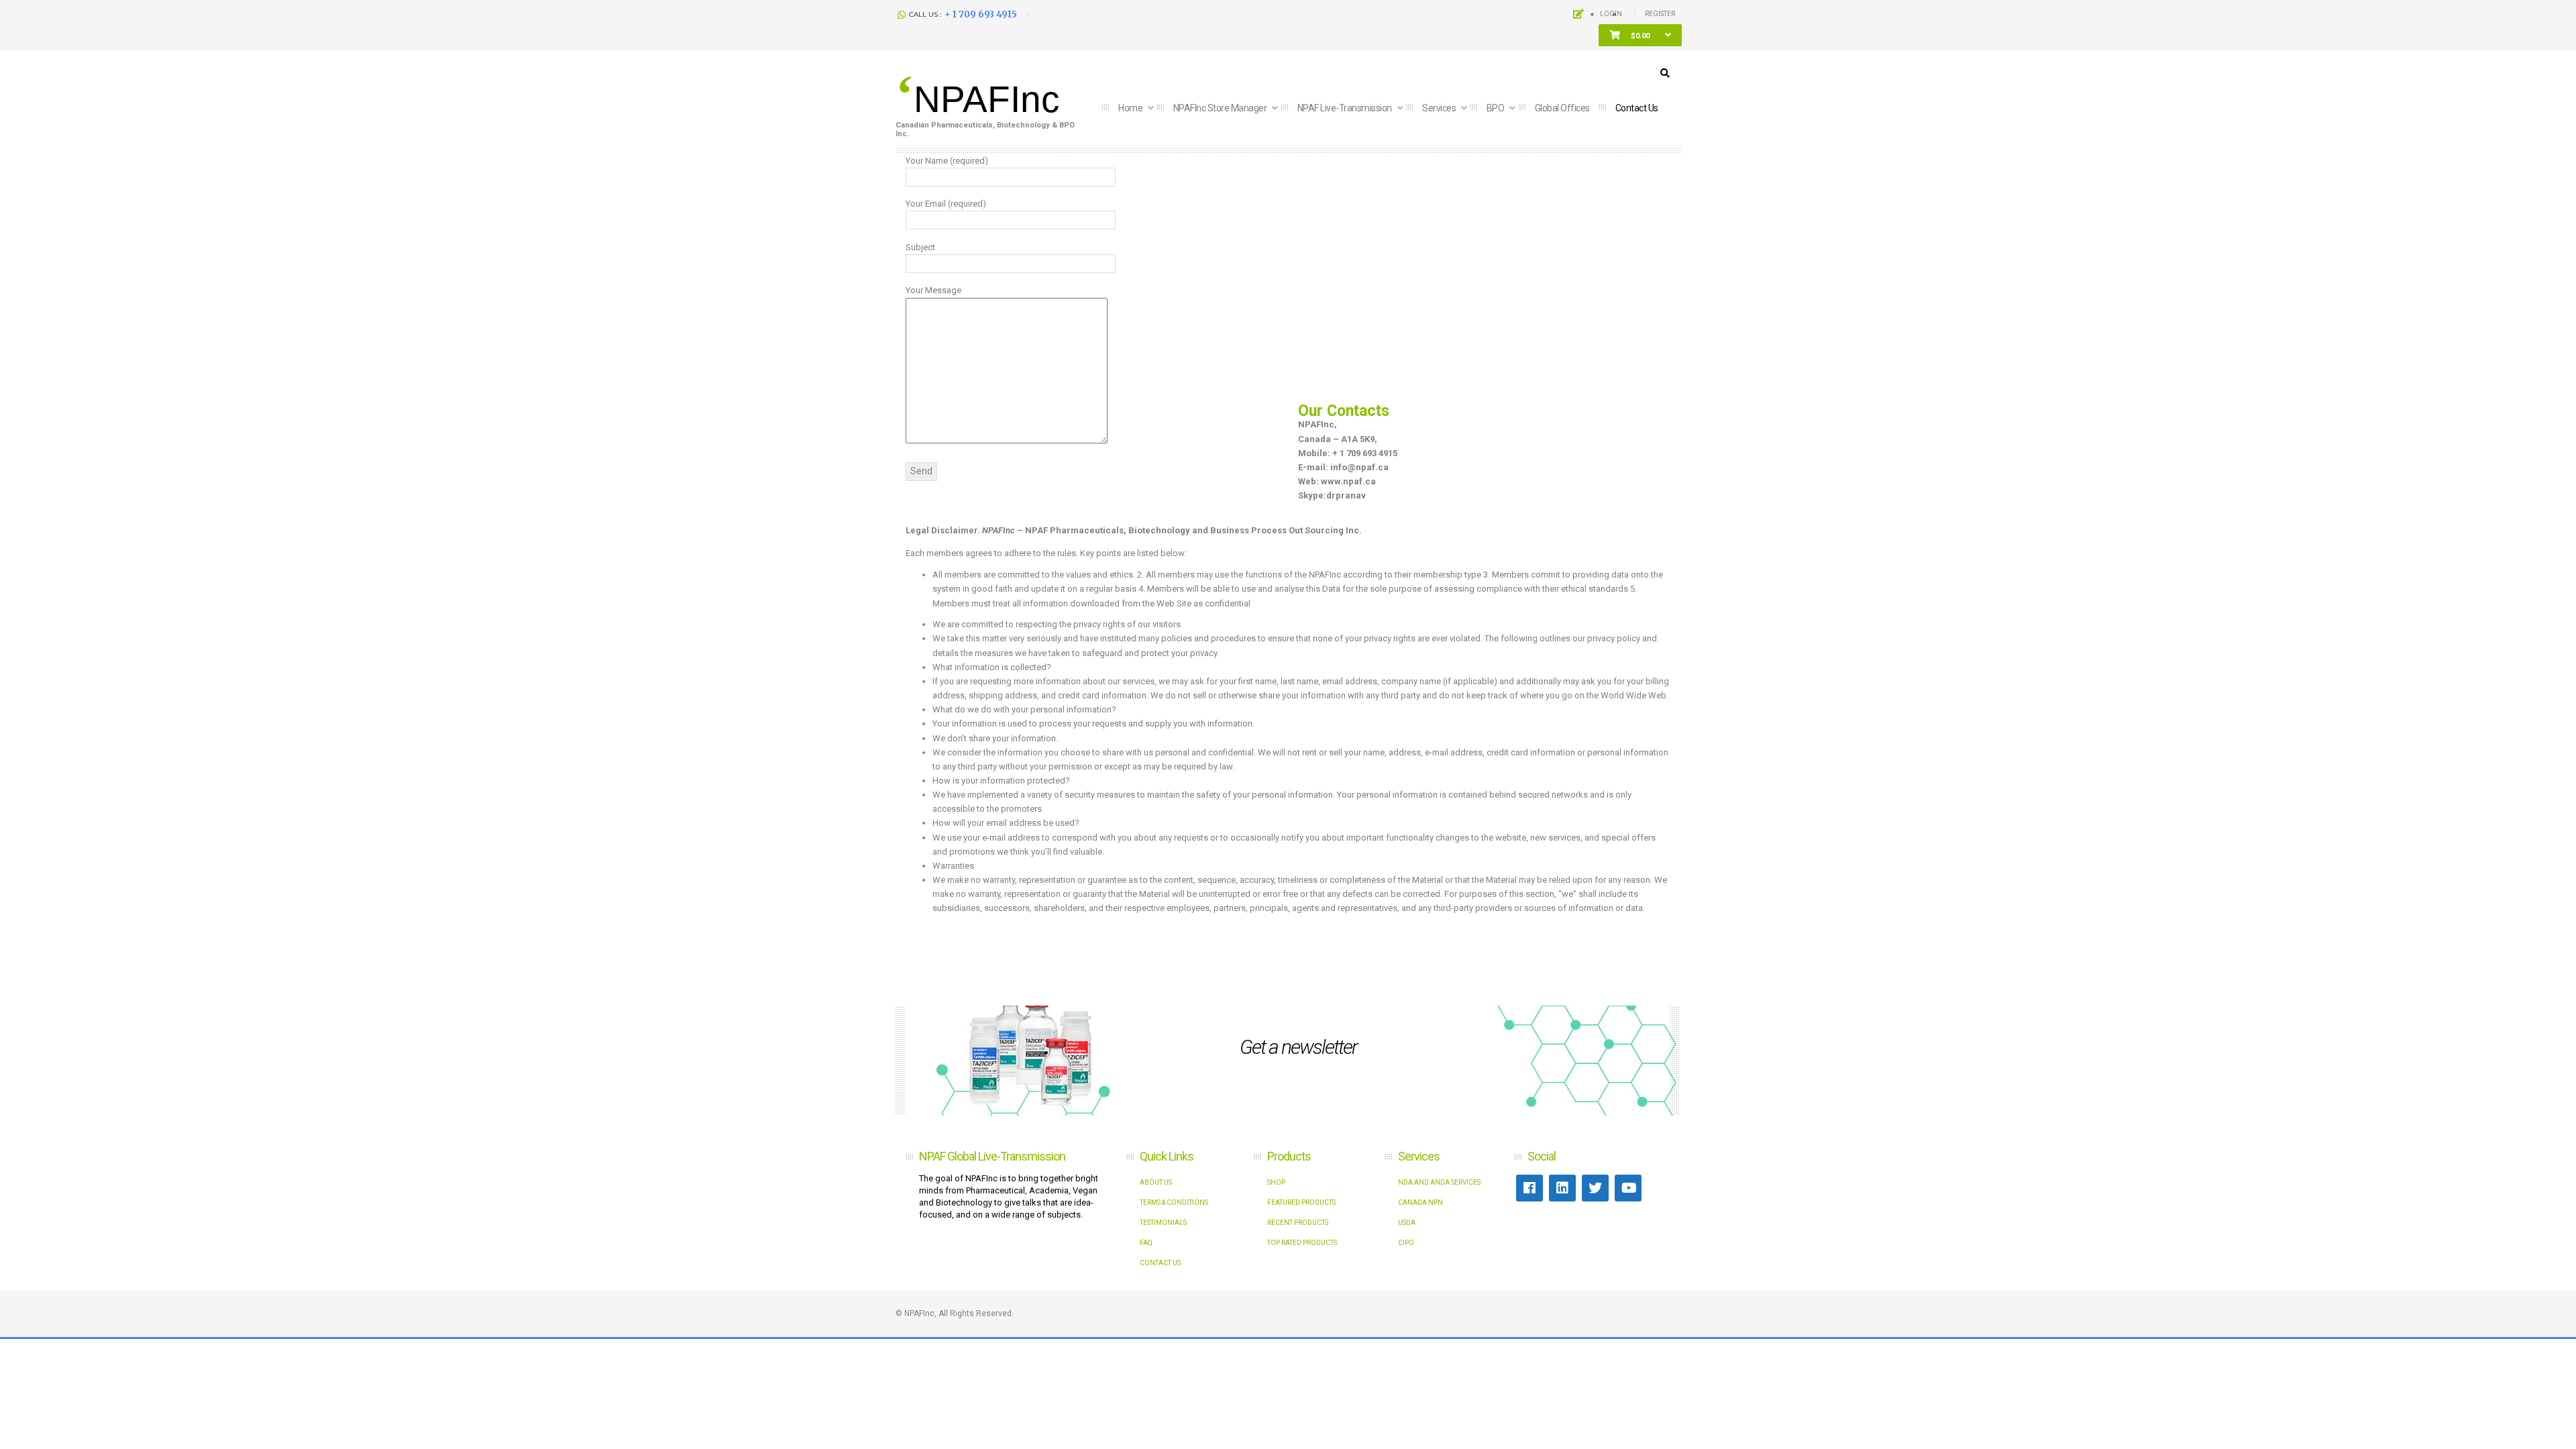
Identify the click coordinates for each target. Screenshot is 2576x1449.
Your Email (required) (946, 204)
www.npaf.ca (1348, 481)
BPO (1496, 108)
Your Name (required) (947, 161)
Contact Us (1160, 1263)
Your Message (933, 290)
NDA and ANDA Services (1439, 1182)
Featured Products (1301, 1202)
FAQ (1146, 1243)
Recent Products (1298, 1223)
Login (1611, 14)
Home (1131, 108)
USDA (1407, 1223)
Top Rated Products (1302, 1243)
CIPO (1406, 1243)
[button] (1640, 36)
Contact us (1637, 108)
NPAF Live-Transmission (1346, 108)
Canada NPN (1420, 1202)
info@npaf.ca (1359, 467)
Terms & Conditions (1174, 1202)
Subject (920, 247)
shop (1276, 1182)
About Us (1156, 1182)
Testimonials (1163, 1223)
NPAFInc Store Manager (1221, 108)
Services (1440, 108)
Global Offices (1562, 108)
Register (1660, 14)
